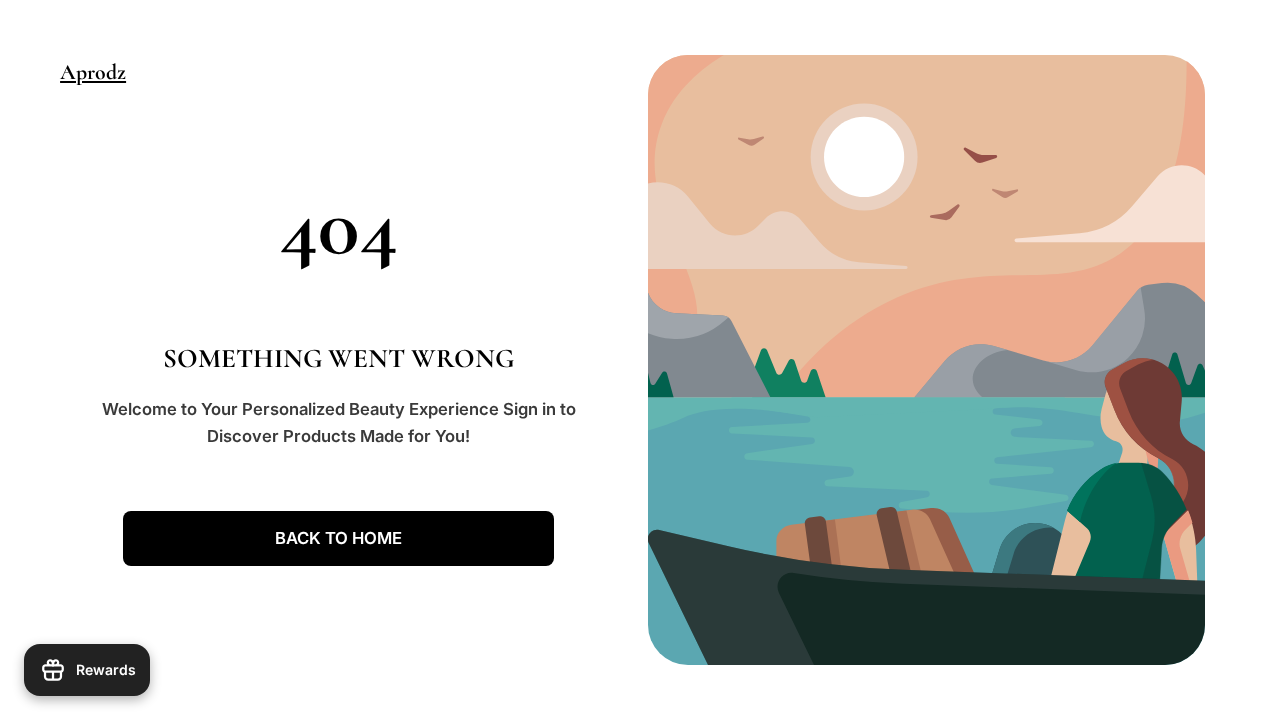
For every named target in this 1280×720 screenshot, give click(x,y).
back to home (338, 538)
